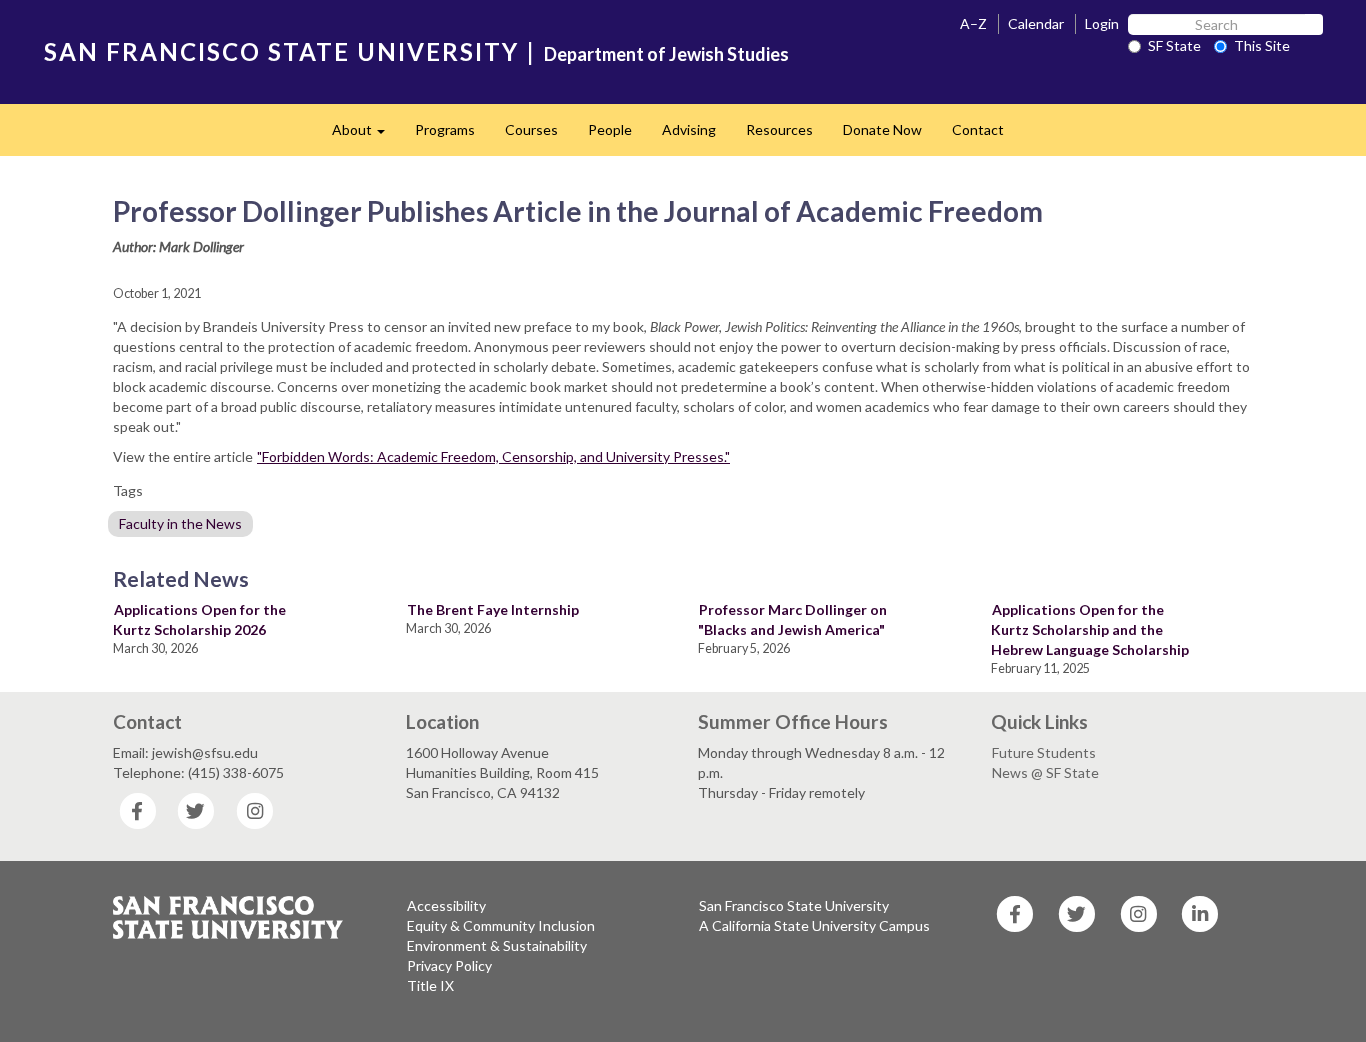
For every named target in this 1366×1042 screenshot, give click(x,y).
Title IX (430, 985)
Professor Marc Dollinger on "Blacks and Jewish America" (792, 619)
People (610, 129)
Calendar (1036, 23)
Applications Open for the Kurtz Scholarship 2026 (199, 619)
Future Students (1044, 752)
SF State (1174, 45)
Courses (531, 129)
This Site (1262, 45)
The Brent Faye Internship (493, 609)
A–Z (973, 23)
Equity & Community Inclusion (501, 925)
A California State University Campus (814, 925)
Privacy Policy (449, 965)
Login (1102, 23)
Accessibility (446, 905)
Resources (779, 129)
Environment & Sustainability (497, 945)
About (366, 135)
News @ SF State (1045, 772)
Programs (445, 129)
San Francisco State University (794, 905)
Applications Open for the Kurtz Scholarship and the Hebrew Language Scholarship (1090, 629)
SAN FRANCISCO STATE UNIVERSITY (281, 51)
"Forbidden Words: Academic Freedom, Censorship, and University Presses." (493, 456)
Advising (689, 129)
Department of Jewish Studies (666, 54)
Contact (978, 129)
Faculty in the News (180, 523)
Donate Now (882, 129)
